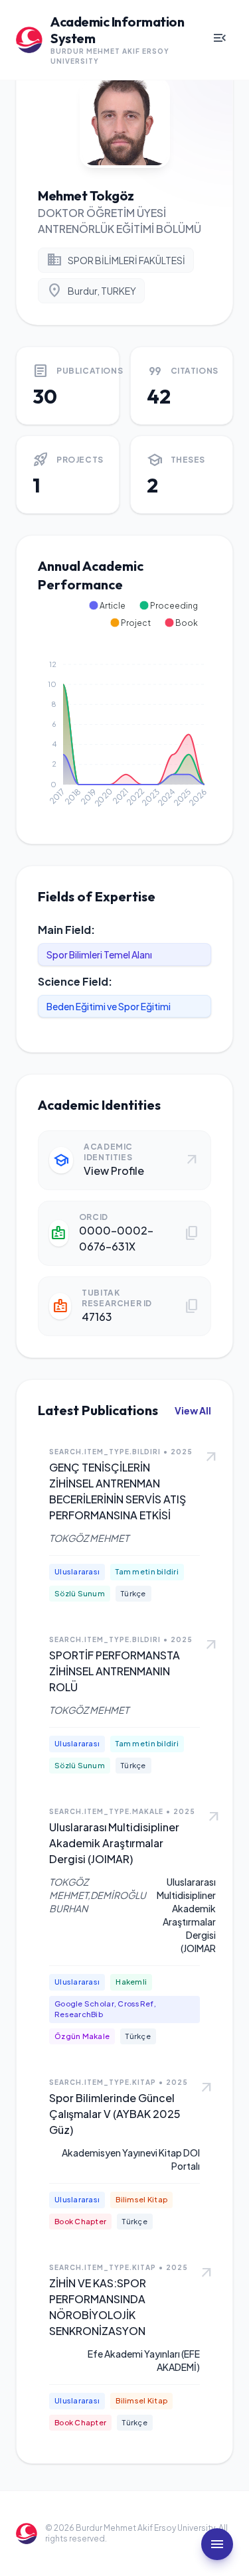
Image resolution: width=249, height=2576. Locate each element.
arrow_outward (211, 1458)
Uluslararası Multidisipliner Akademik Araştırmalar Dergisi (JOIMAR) (114, 1843)
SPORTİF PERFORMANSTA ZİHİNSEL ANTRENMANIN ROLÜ (115, 1671)
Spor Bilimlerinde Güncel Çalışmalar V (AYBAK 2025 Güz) (115, 2114)
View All (193, 1410)
